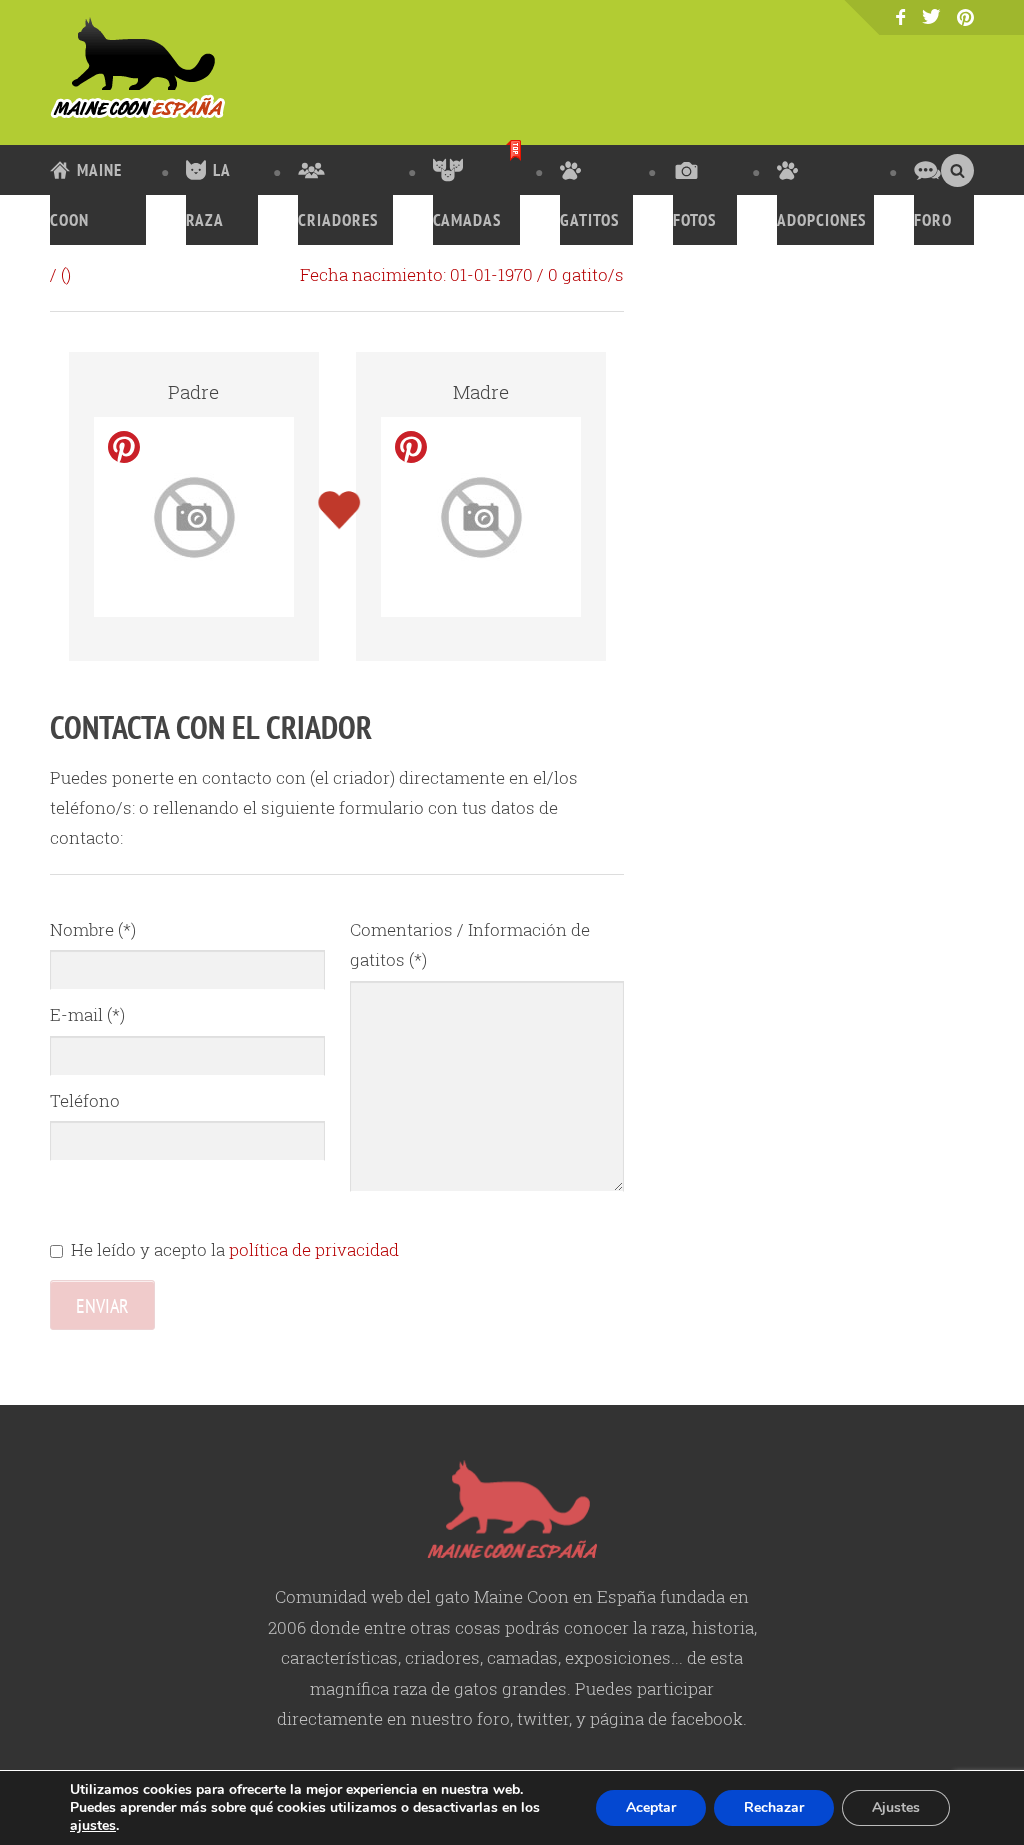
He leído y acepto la (235, 1249)
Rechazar (774, 1807)
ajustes (93, 1826)
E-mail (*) (87, 1014)
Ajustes (896, 1807)
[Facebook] (900, 17)
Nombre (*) (93, 929)
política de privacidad (314, 1249)
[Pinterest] (965, 18)
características (339, 1657)
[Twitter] (931, 16)
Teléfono (85, 1100)
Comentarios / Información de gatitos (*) (470, 944)
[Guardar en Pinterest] (124, 447)
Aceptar (651, 1807)
